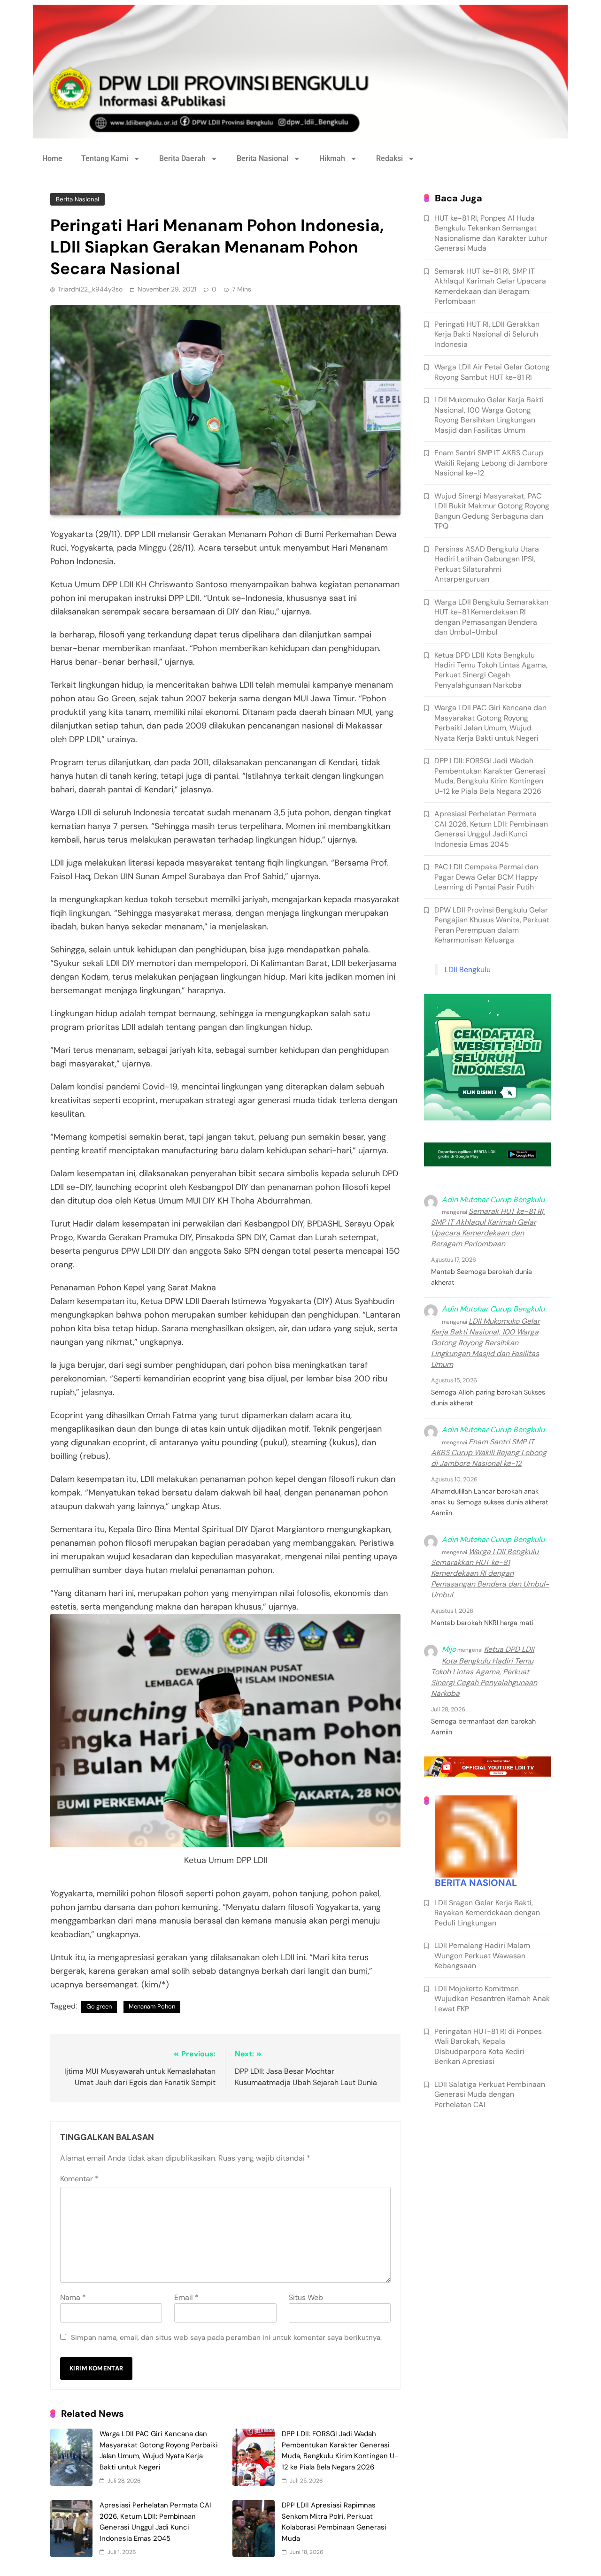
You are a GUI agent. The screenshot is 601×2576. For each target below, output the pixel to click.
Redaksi (389, 158)
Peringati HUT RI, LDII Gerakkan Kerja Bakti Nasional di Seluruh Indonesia (487, 334)
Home (52, 158)
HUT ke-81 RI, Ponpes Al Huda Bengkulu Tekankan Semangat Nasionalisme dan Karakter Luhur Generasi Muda (491, 233)
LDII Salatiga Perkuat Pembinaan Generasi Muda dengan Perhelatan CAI (490, 2094)
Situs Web (306, 2297)
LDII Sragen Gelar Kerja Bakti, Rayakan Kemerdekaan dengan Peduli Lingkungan (487, 1913)
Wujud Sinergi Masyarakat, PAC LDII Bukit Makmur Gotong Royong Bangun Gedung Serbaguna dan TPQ (492, 511)
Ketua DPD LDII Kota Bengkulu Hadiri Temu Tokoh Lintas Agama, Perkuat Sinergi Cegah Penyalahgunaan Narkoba (491, 670)
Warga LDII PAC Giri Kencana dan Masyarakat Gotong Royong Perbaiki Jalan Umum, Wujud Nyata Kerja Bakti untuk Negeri (490, 723)
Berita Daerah (182, 158)
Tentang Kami (105, 158)
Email (186, 2297)
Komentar (79, 2179)
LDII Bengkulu (468, 970)
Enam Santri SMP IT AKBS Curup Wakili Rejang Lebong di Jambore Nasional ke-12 (491, 463)
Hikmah (332, 158)
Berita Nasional (262, 158)
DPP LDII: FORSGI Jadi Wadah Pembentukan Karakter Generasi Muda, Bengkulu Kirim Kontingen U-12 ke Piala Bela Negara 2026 (490, 776)
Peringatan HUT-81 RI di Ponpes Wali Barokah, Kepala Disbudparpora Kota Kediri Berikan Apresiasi (488, 2046)
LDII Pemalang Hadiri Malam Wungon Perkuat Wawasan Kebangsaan (482, 1955)
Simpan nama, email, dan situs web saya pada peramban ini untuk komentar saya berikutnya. (226, 2338)
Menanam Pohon (152, 2006)
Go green (99, 2006)
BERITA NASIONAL (476, 1883)
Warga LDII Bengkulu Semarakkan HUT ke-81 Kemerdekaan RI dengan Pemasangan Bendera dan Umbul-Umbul (491, 617)
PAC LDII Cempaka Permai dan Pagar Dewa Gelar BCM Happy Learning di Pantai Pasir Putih (486, 877)
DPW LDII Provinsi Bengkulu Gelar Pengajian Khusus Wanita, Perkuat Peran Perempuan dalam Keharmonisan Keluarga (492, 925)
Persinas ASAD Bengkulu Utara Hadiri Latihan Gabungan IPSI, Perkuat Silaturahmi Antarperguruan (487, 564)
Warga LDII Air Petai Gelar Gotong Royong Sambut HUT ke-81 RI (492, 372)
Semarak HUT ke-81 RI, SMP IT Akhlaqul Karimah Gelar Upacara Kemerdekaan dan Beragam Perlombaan (490, 286)
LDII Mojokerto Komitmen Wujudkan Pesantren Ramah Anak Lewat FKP (492, 1999)
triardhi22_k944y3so (90, 289)
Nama (73, 2297)
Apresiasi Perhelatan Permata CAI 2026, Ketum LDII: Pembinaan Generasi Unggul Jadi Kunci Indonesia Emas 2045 (491, 829)
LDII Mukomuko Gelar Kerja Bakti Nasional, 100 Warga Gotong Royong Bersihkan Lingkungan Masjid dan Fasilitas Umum (489, 415)
